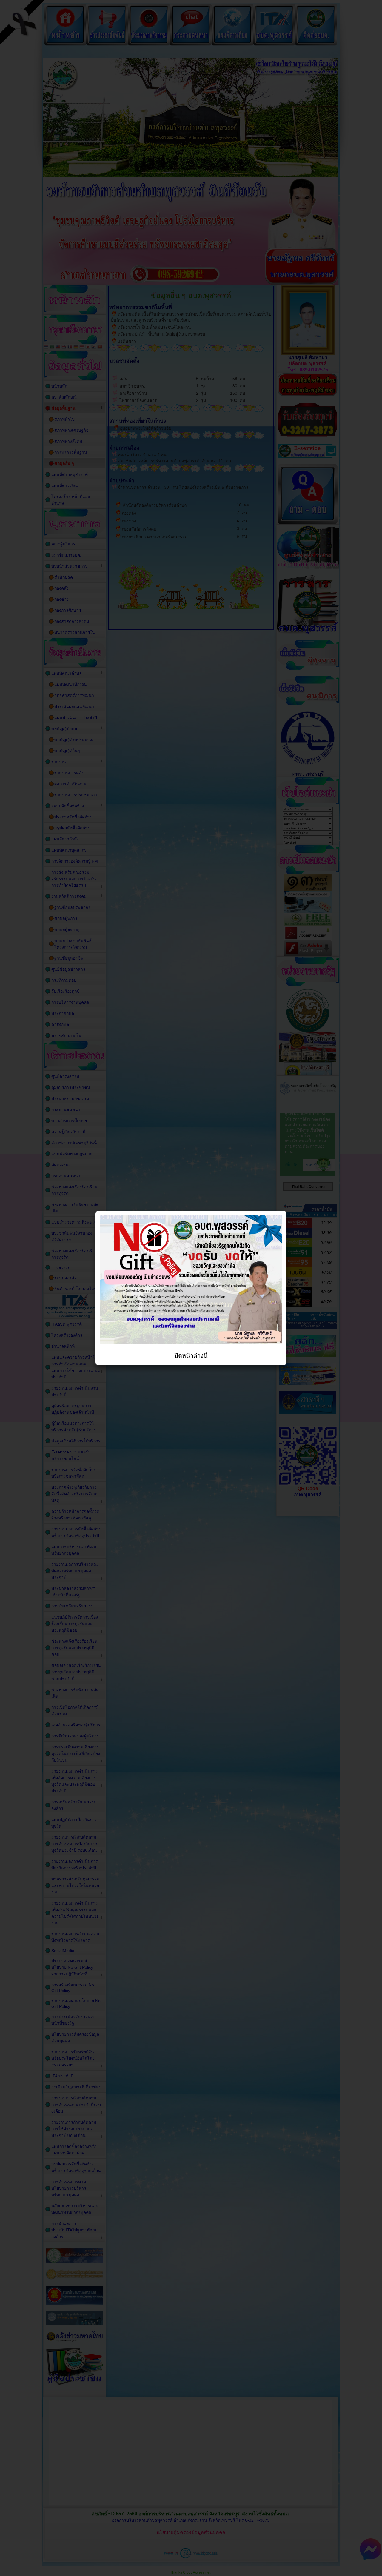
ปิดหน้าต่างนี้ (191, 1356)
